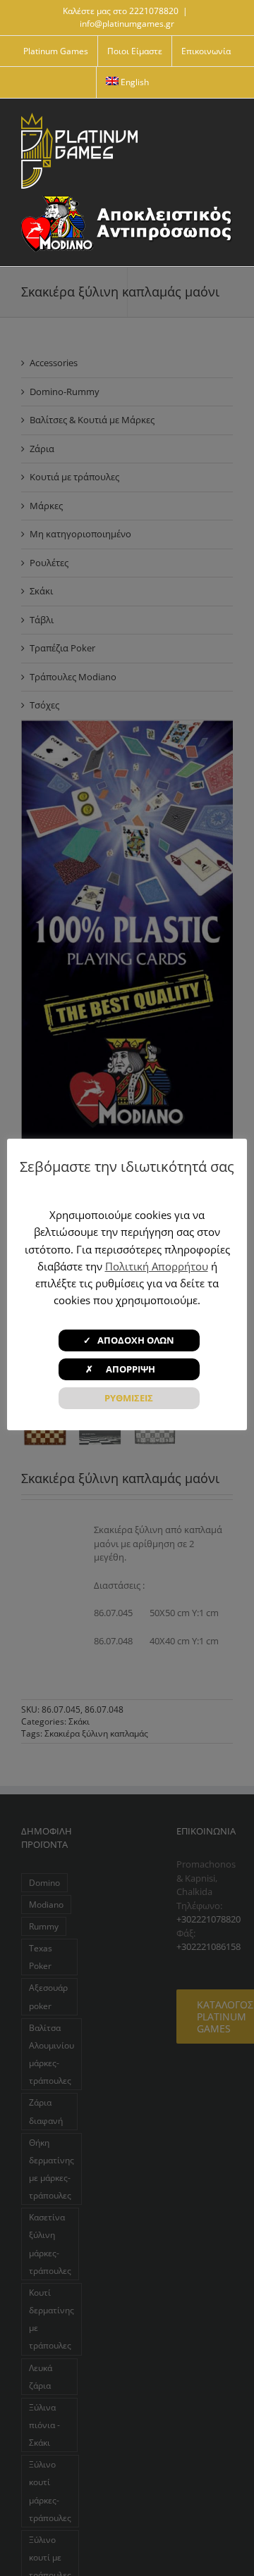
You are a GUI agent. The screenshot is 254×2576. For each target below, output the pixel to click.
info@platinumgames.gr (127, 24)
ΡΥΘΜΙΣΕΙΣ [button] (129, 1398)
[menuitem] (128, 82)
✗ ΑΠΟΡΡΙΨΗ (129, 1369)
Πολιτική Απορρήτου (157, 1266)
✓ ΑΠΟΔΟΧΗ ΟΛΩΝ (129, 1340)
